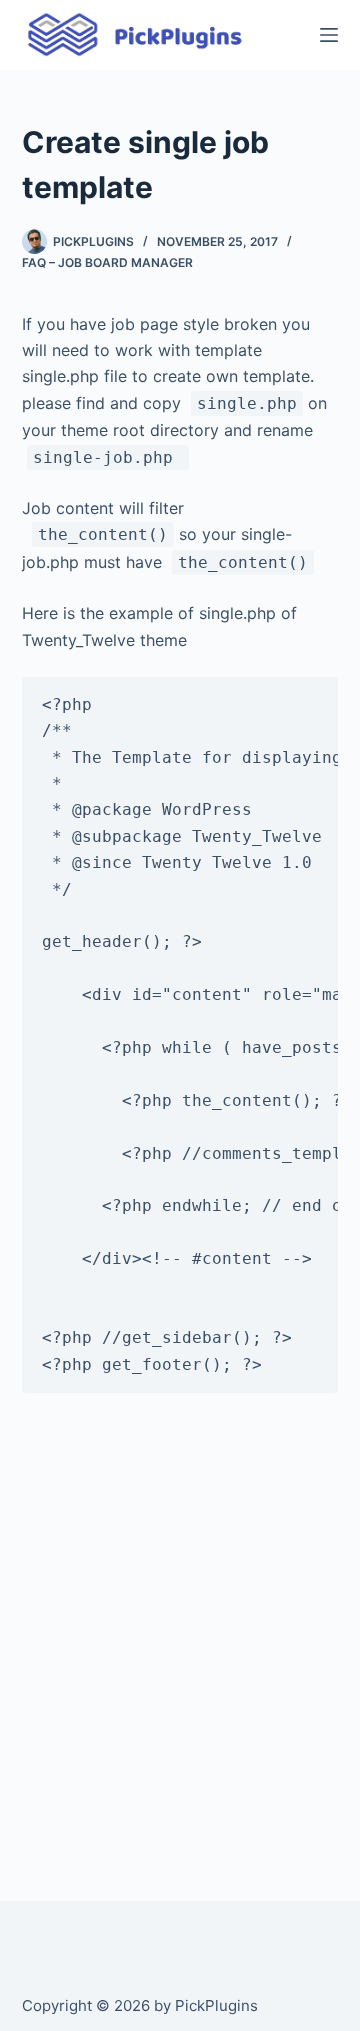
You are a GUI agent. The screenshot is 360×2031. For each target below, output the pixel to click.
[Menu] (329, 35)
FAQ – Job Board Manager (107, 262)
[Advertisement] (180, 1647)
